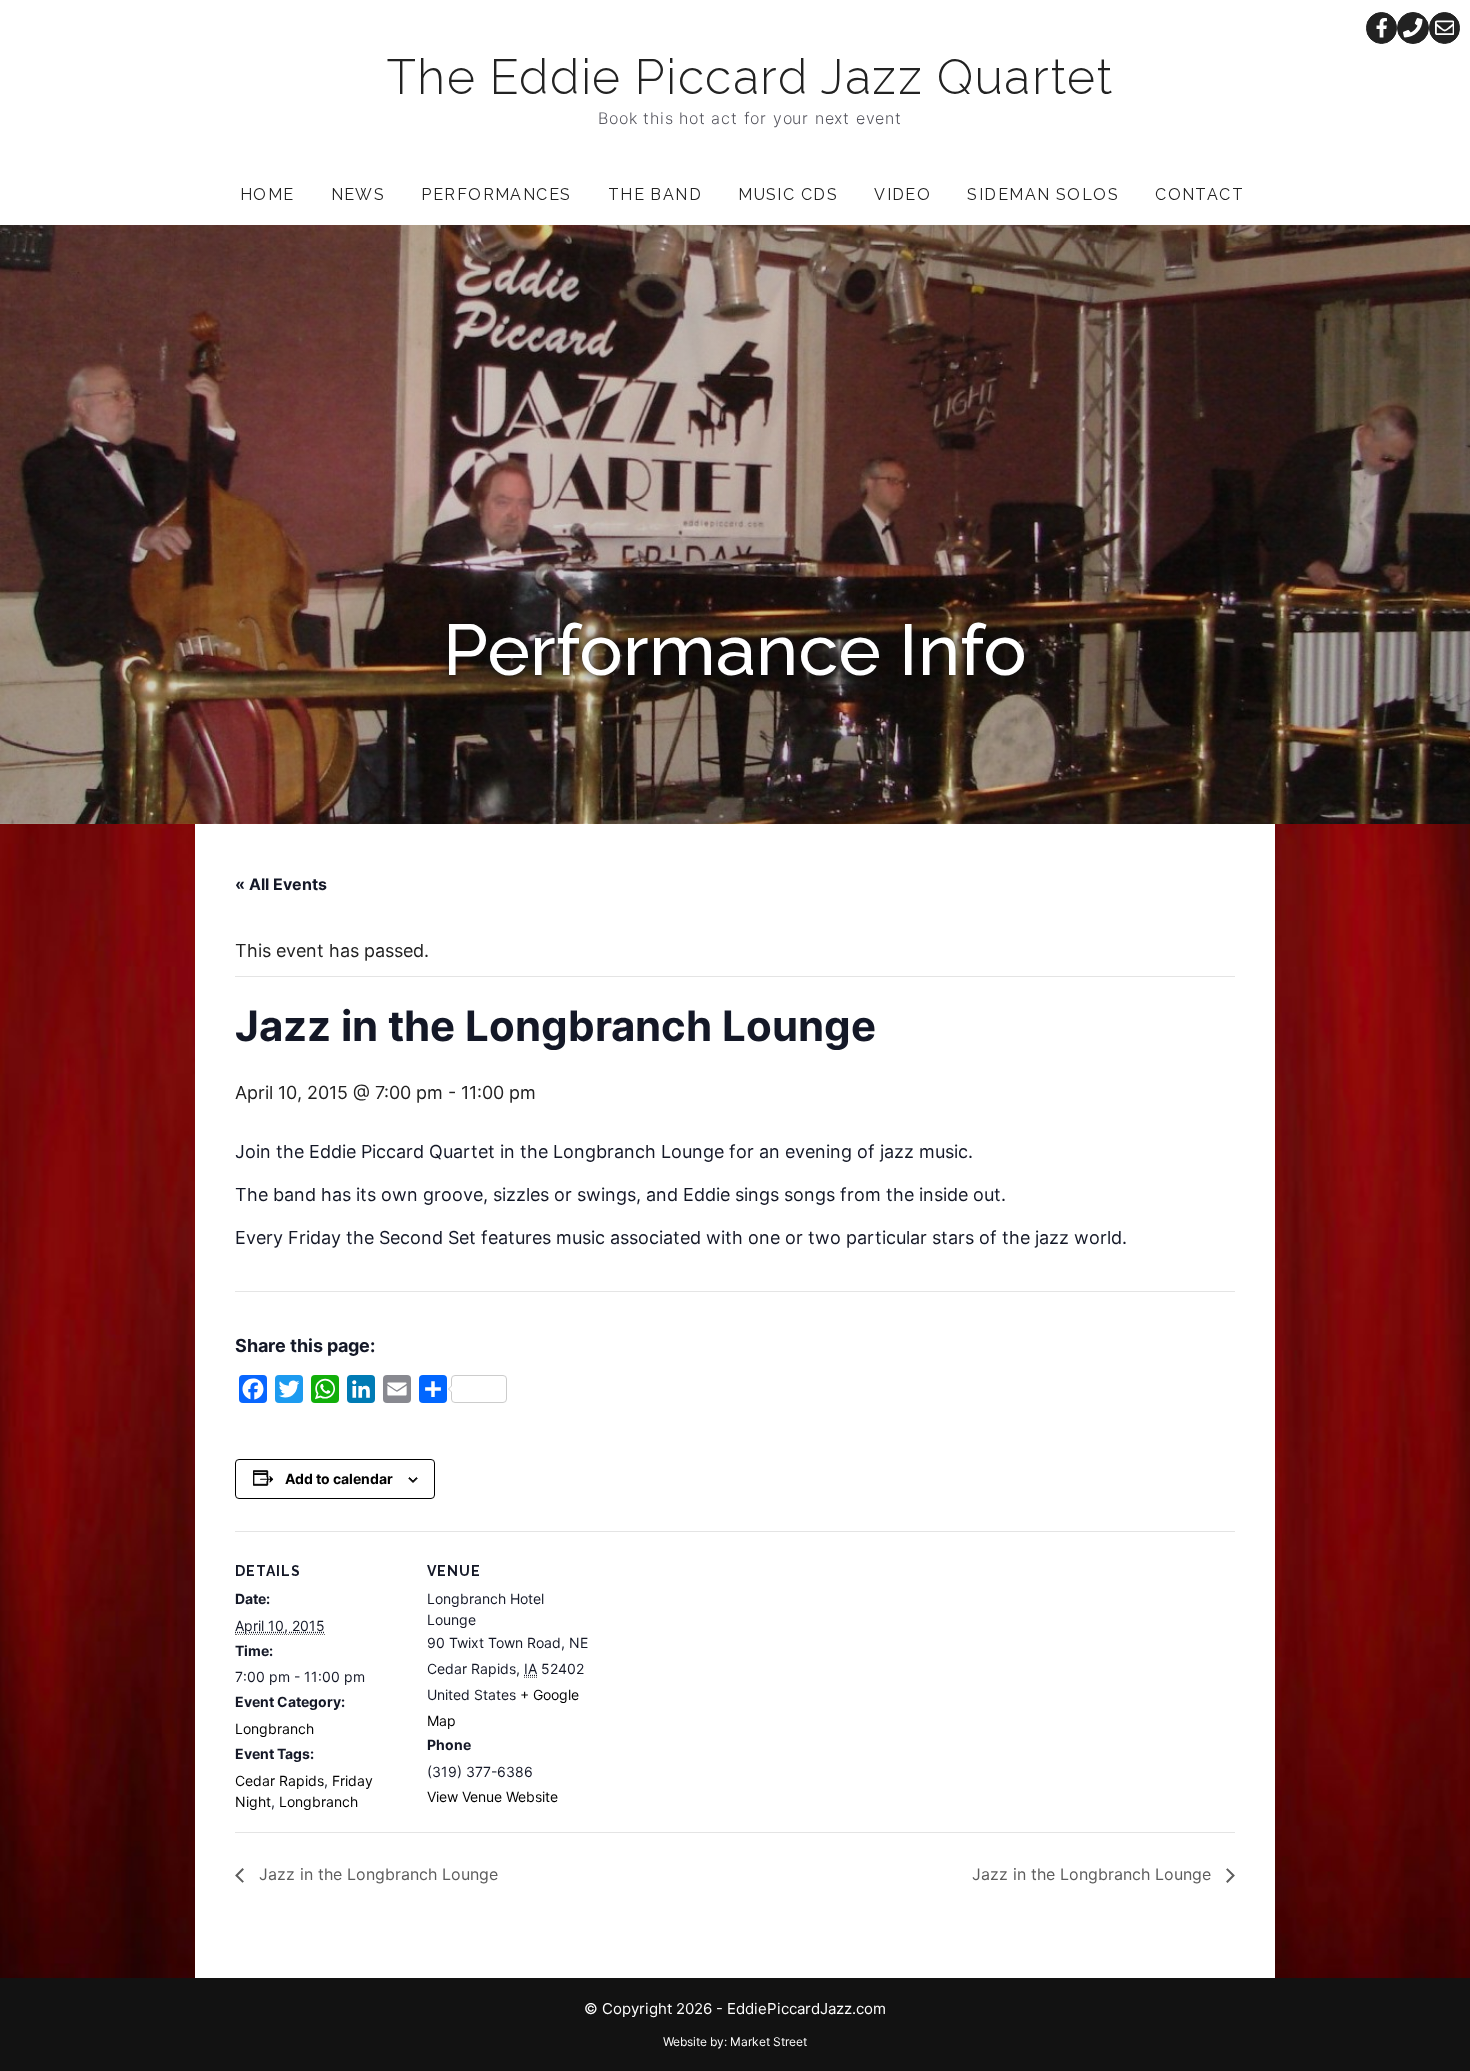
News (358, 194)
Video (902, 194)
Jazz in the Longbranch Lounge (376, 1874)
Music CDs (788, 194)
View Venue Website (492, 1796)
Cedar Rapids (279, 1780)
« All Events (281, 884)
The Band (655, 194)
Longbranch (274, 1728)
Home (267, 194)
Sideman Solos (1043, 194)
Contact (1199, 194)
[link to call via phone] (1413, 28)
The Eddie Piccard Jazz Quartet (750, 77)
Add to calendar (339, 1478)
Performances (496, 194)
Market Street (768, 2041)
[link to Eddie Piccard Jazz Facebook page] (1382, 28)
